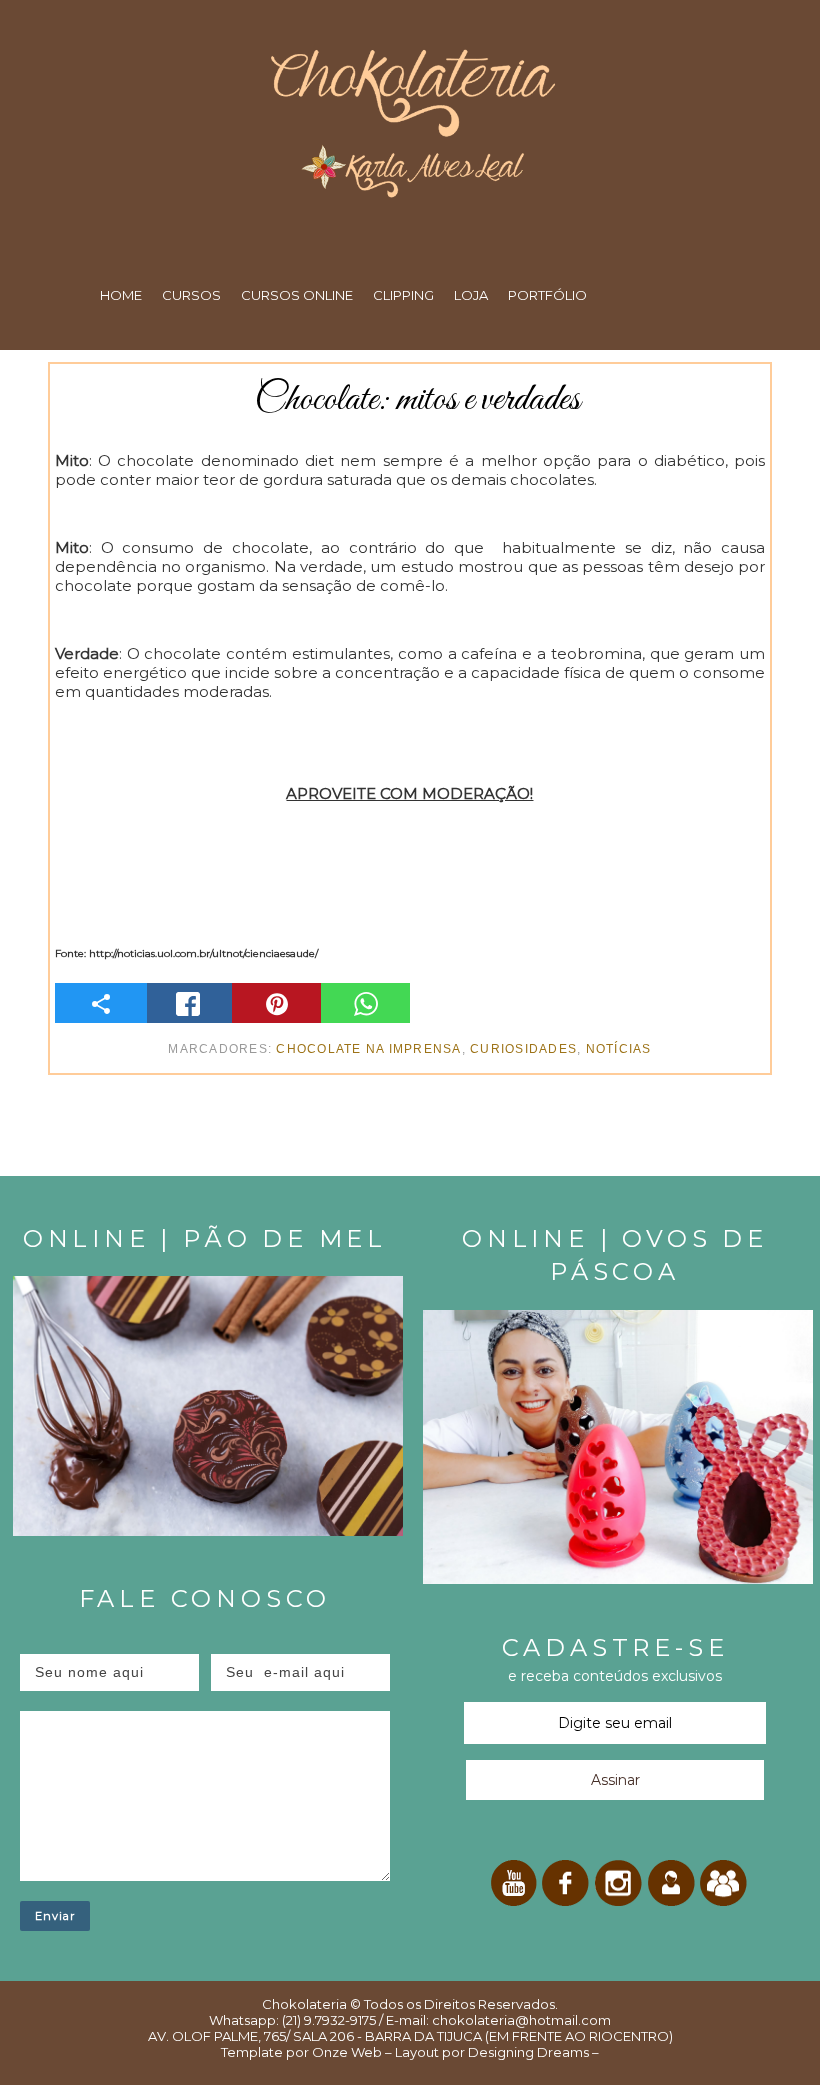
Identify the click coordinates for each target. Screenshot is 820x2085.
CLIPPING (403, 295)
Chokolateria (304, 2004)
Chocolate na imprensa (368, 1049)
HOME (121, 295)
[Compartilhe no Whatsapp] (365, 1003)
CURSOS (191, 295)
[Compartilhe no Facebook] (188, 1003)
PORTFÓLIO (547, 295)
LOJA (471, 295)
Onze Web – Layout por (388, 2052)
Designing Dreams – (532, 2052)
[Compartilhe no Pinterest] (276, 1003)
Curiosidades (523, 1049)
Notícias (619, 1049)
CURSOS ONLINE (297, 295)
